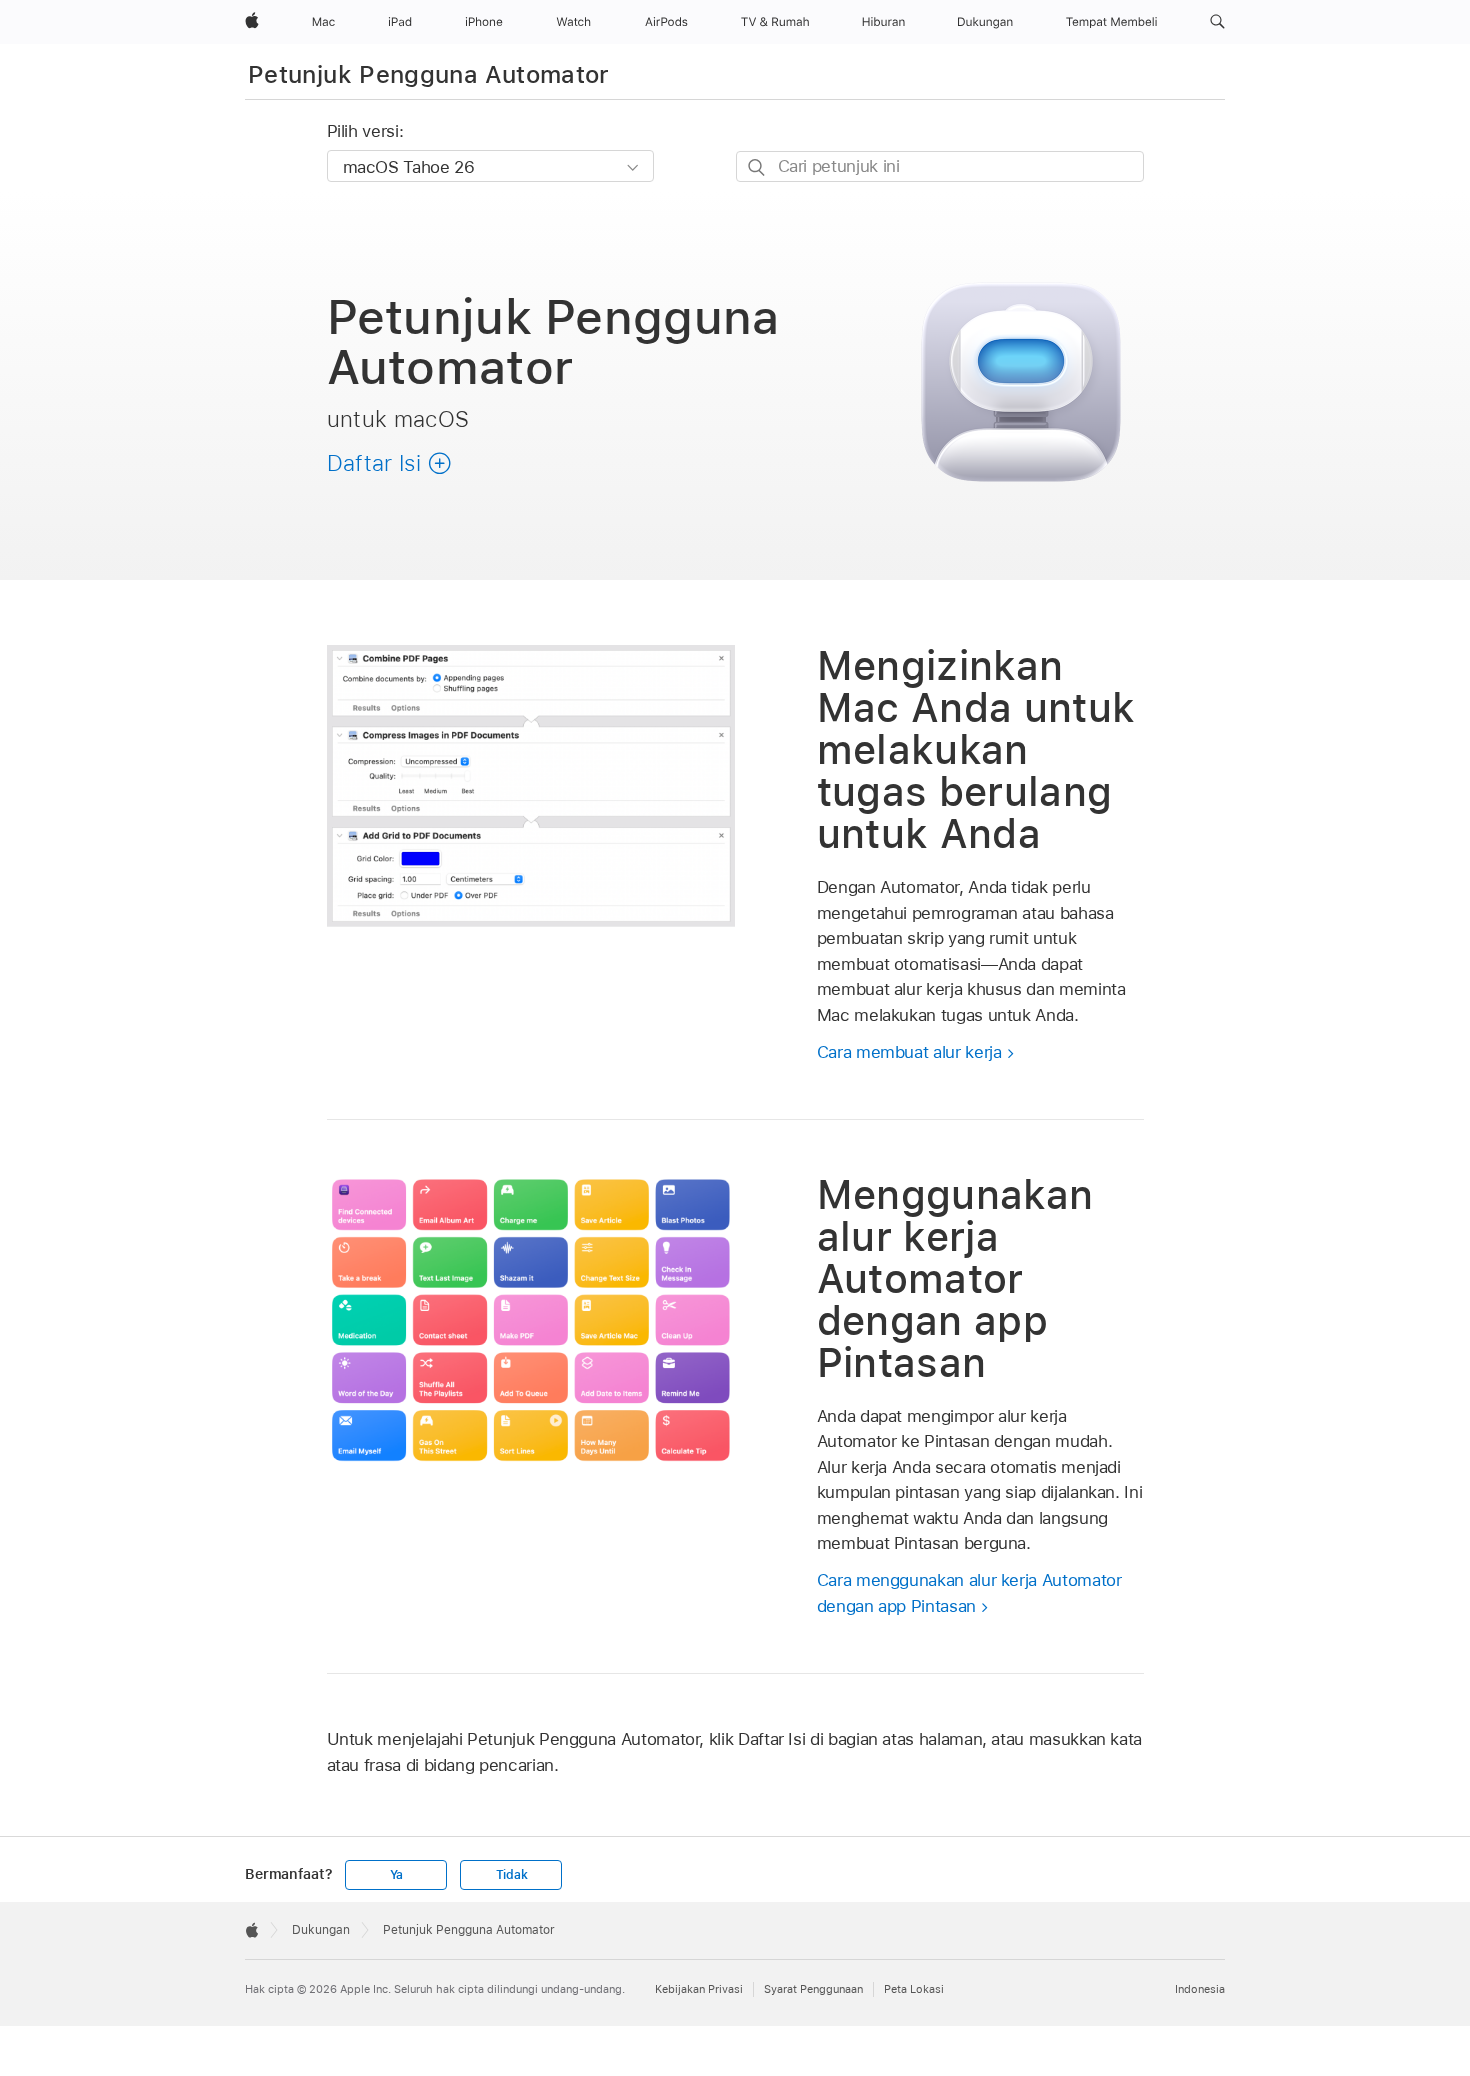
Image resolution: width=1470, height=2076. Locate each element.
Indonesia (1200, 1989)
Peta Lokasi (914, 1989)
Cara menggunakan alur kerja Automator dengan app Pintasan (969, 1593)
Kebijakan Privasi (699, 1989)
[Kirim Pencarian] (757, 167)
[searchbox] (940, 166)
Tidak (512, 1875)
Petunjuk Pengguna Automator (429, 74)
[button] (1217, 22)
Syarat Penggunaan (813, 1989)
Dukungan (321, 1930)
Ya (397, 1875)
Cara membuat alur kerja (909, 1052)
